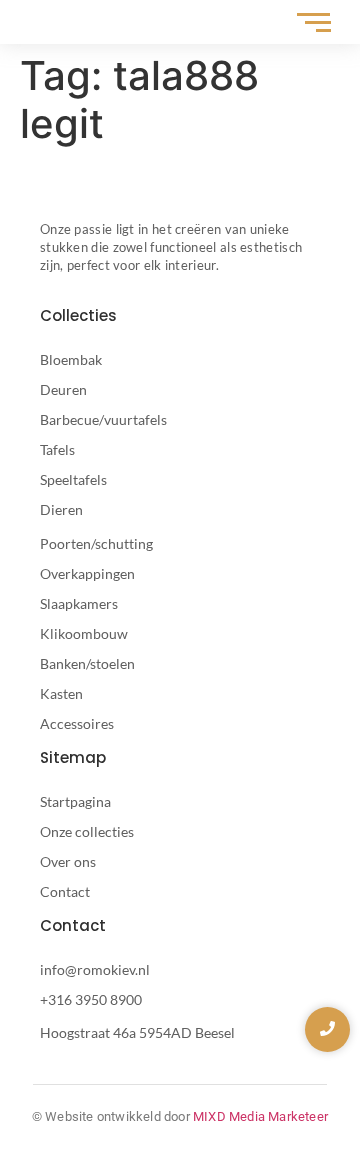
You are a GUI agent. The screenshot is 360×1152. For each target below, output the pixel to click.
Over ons (68, 861)
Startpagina (75, 801)
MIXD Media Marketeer (260, 1116)
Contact (65, 891)
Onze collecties (87, 831)
